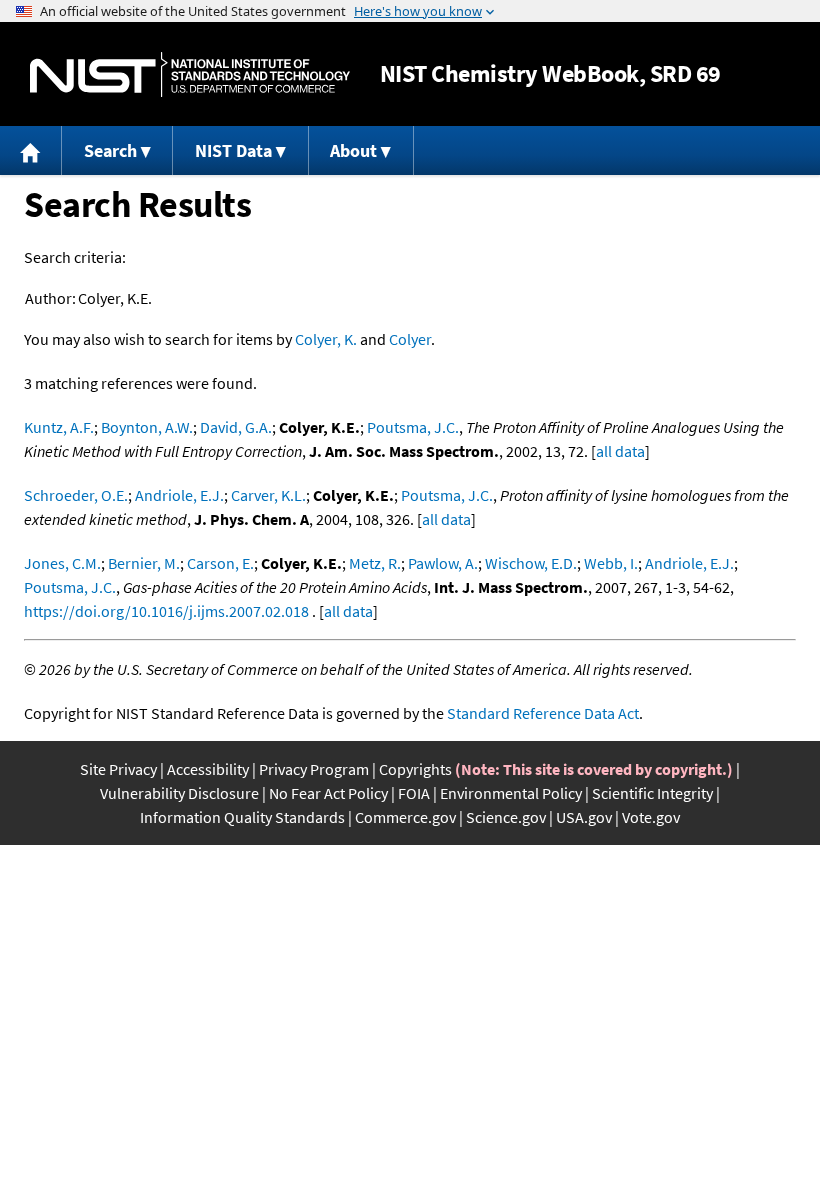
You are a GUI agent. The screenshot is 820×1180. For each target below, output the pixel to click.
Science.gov (506, 817)
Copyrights (415, 769)
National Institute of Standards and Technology (190, 74)
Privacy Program (314, 769)
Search (110, 150)
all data (620, 451)
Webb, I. (611, 563)
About (353, 150)
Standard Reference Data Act (543, 713)
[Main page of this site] (31, 150)
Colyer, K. (326, 339)
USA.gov (584, 817)
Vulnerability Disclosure (179, 793)
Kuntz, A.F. (59, 427)
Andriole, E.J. (179, 495)
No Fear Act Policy (328, 793)
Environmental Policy (511, 793)
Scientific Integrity (652, 793)
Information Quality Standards (242, 817)
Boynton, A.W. (147, 427)
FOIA (414, 793)
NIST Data (233, 150)
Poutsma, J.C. (413, 427)
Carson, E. (220, 563)
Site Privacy (118, 769)
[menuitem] (31, 150)
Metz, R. (375, 563)
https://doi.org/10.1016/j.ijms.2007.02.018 (166, 611)
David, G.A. (236, 427)
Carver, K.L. (268, 495)
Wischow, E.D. (531, 563)
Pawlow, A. (443, 563)
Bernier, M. (144, 563)
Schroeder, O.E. (76, 495)
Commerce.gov (405, 817)
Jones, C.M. (62, 563)
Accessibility (208, 769)
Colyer (410, 339)
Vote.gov (651, 817)
